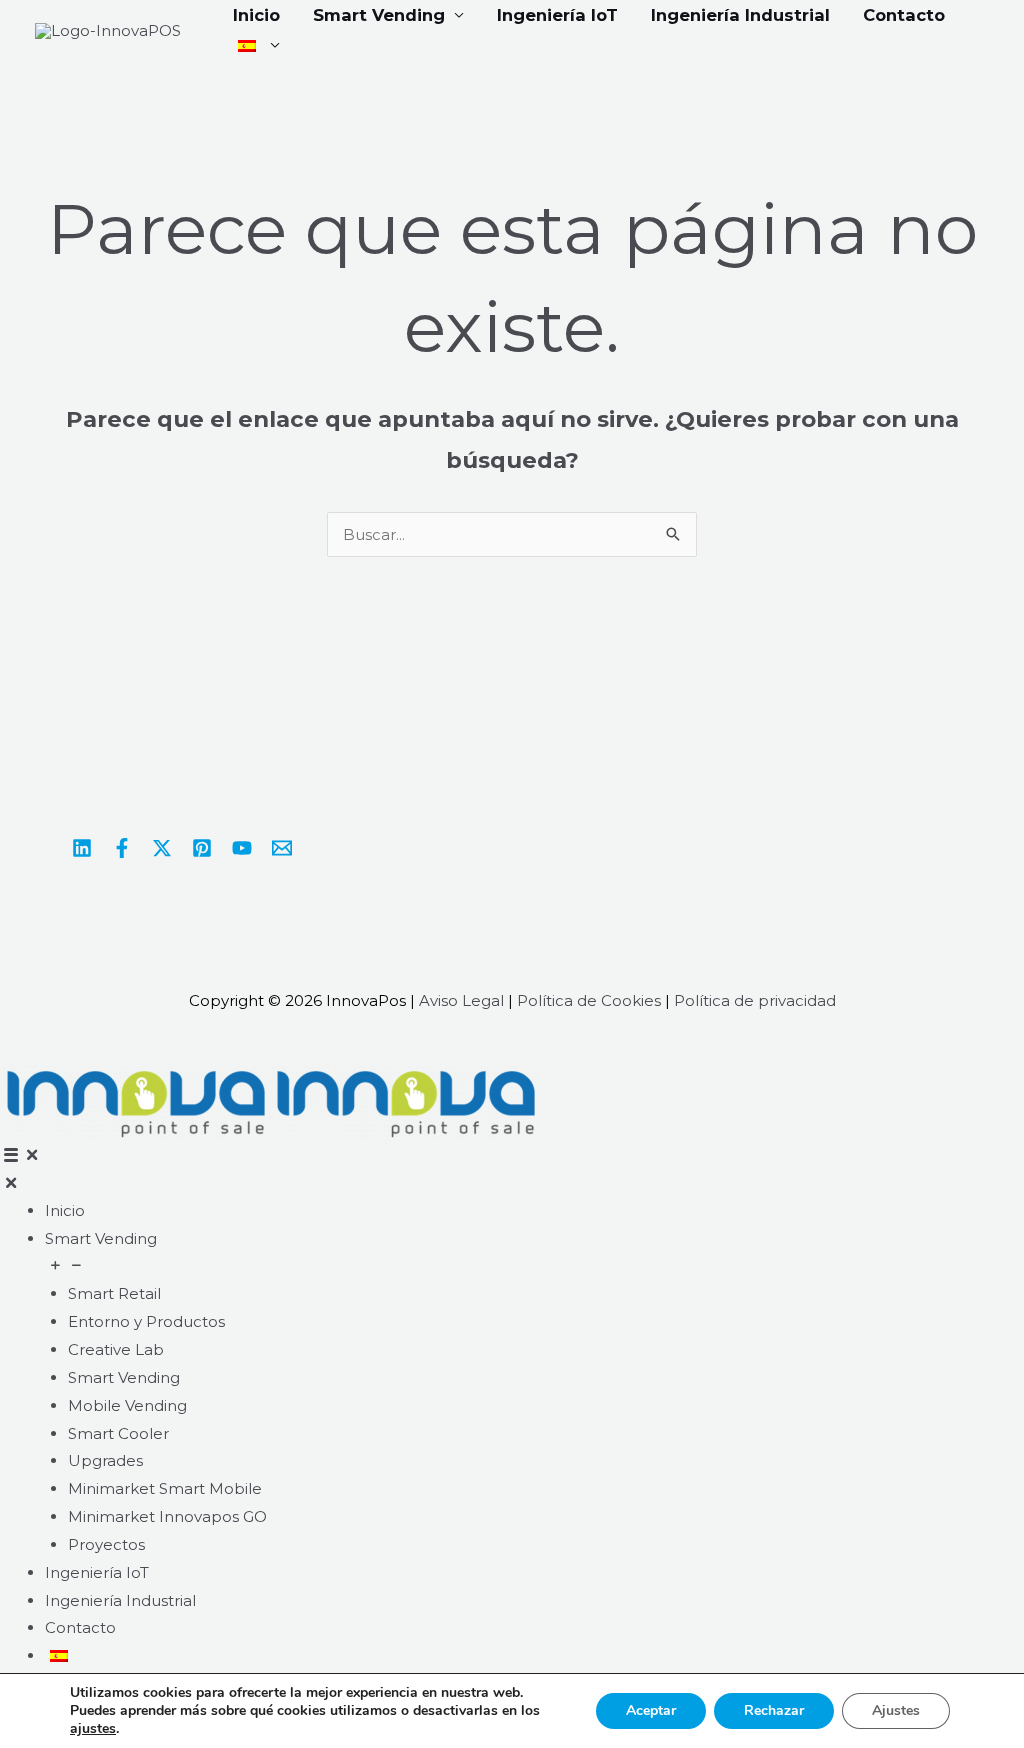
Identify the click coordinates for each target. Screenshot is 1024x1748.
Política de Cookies (589, 1000)
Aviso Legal (461, 1000)
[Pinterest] (202, 848)
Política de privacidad (755, 1000)
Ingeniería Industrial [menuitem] (120, 1600)
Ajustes (896, 1710)
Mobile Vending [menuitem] (127, 1405)
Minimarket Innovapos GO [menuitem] (167, 1516)
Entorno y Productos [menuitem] (146, 1321)
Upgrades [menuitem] (105, 1460)
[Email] (282, 848)
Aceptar (651, 1710)
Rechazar (774, 1710)
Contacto (904, 15)
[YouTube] (242, 848)
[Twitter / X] (162, 848)
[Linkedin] (82, 848)
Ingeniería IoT (557, 15)
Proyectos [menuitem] (106, 1544)
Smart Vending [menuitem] (101, 1238)
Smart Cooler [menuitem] (118, 1433)
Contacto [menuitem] (80, 1627)
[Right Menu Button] (21, 1154)
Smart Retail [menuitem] (114, 1293)
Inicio (256, 15)
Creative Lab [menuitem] (116, 1349)
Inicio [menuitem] (65, 1210)
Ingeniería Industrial (740, 15)
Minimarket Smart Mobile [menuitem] (165, 1488)
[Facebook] (122, 848)
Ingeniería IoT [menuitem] (97, 1572)
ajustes (93, 1729)
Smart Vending (379, 15)
